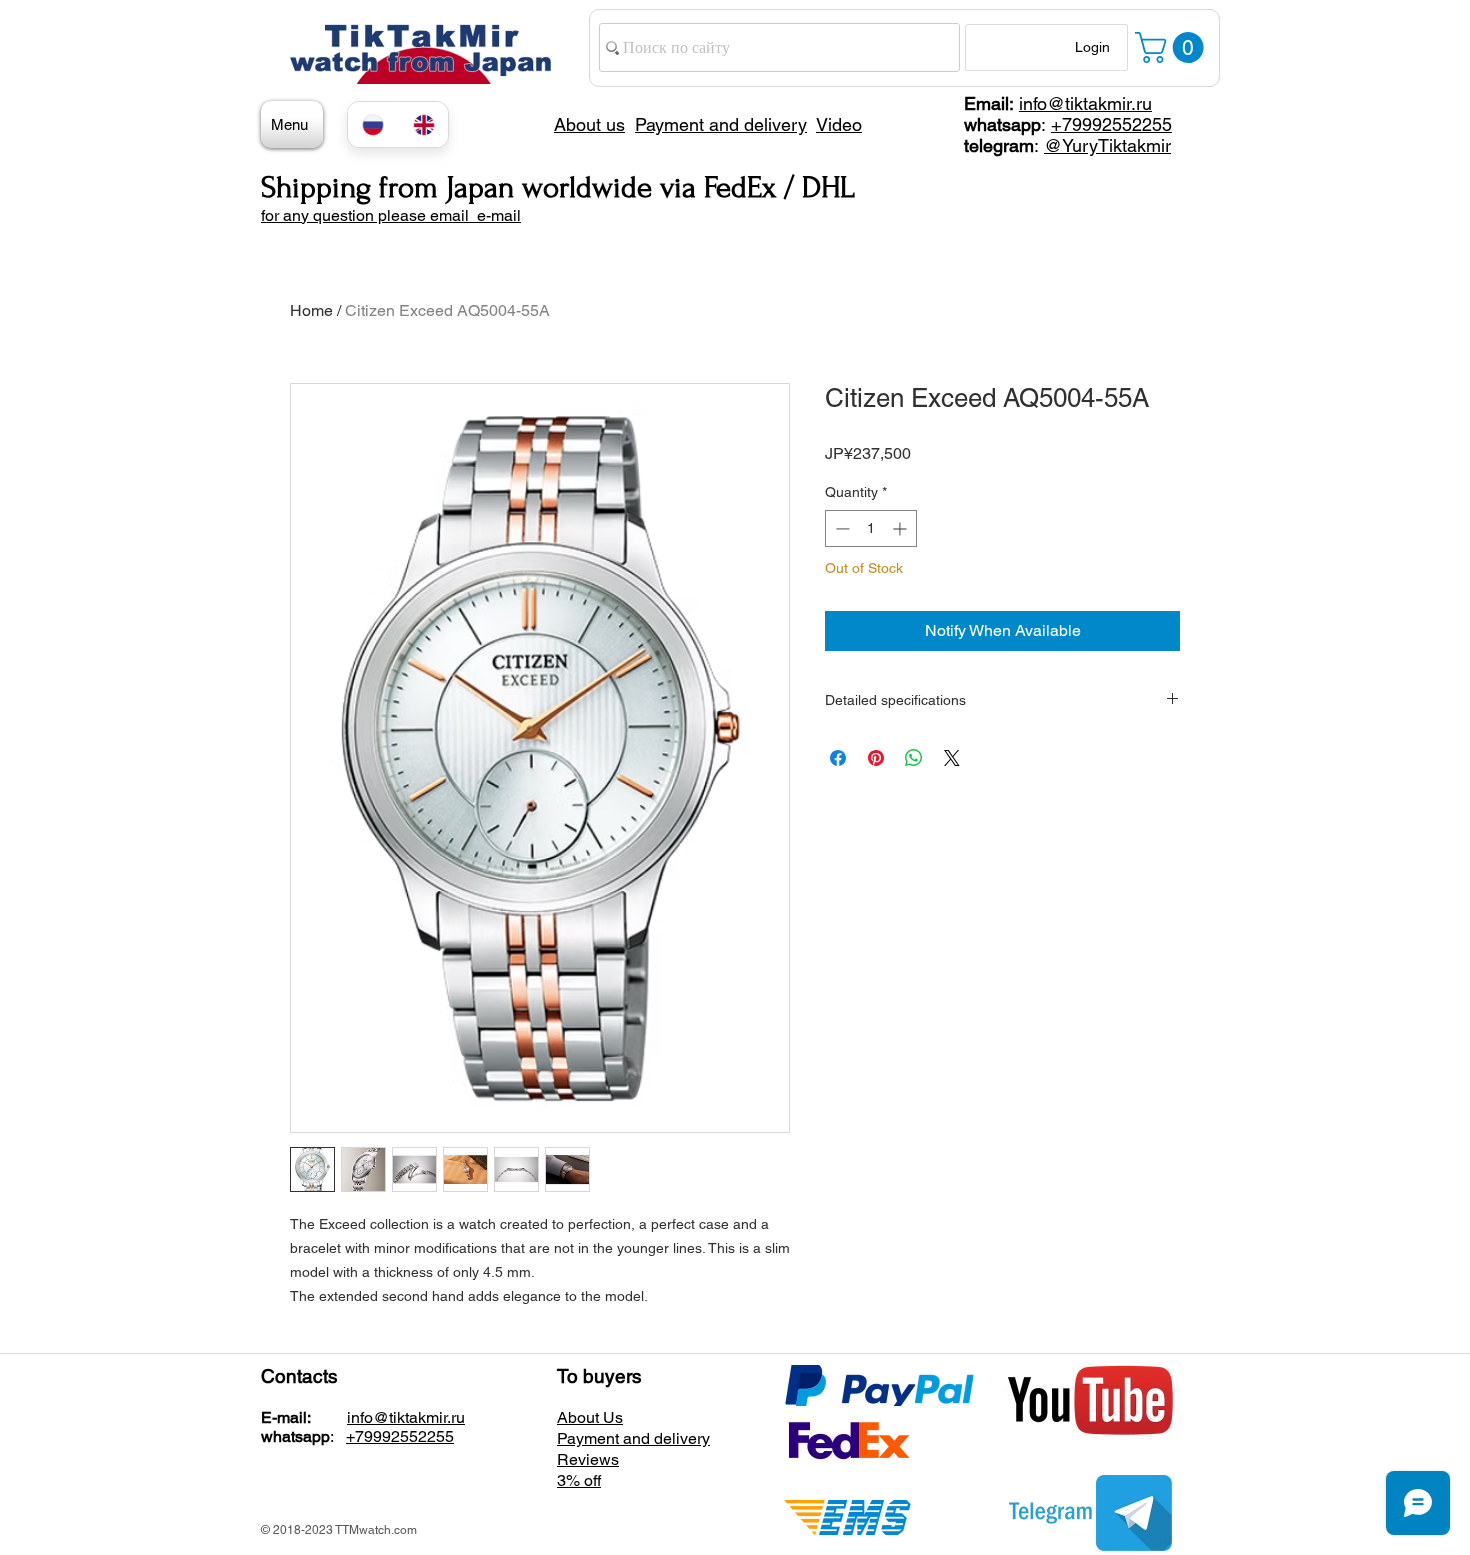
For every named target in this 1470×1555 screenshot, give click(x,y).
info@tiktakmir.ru (1085, 103)
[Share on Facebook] (838, 758)
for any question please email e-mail (391, 215)
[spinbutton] (871, 528)
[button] (1173, 47)
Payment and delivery (633, 1438)
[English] (423, 124)
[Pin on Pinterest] (876, 758)
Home (311, 310)
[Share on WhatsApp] (914, 758)
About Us (590, 1417)
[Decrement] (840, 528)
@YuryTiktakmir (1107, 145)
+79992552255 (1111, 124)
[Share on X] (952, 758)
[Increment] (901, 528)
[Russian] (373, 124)
